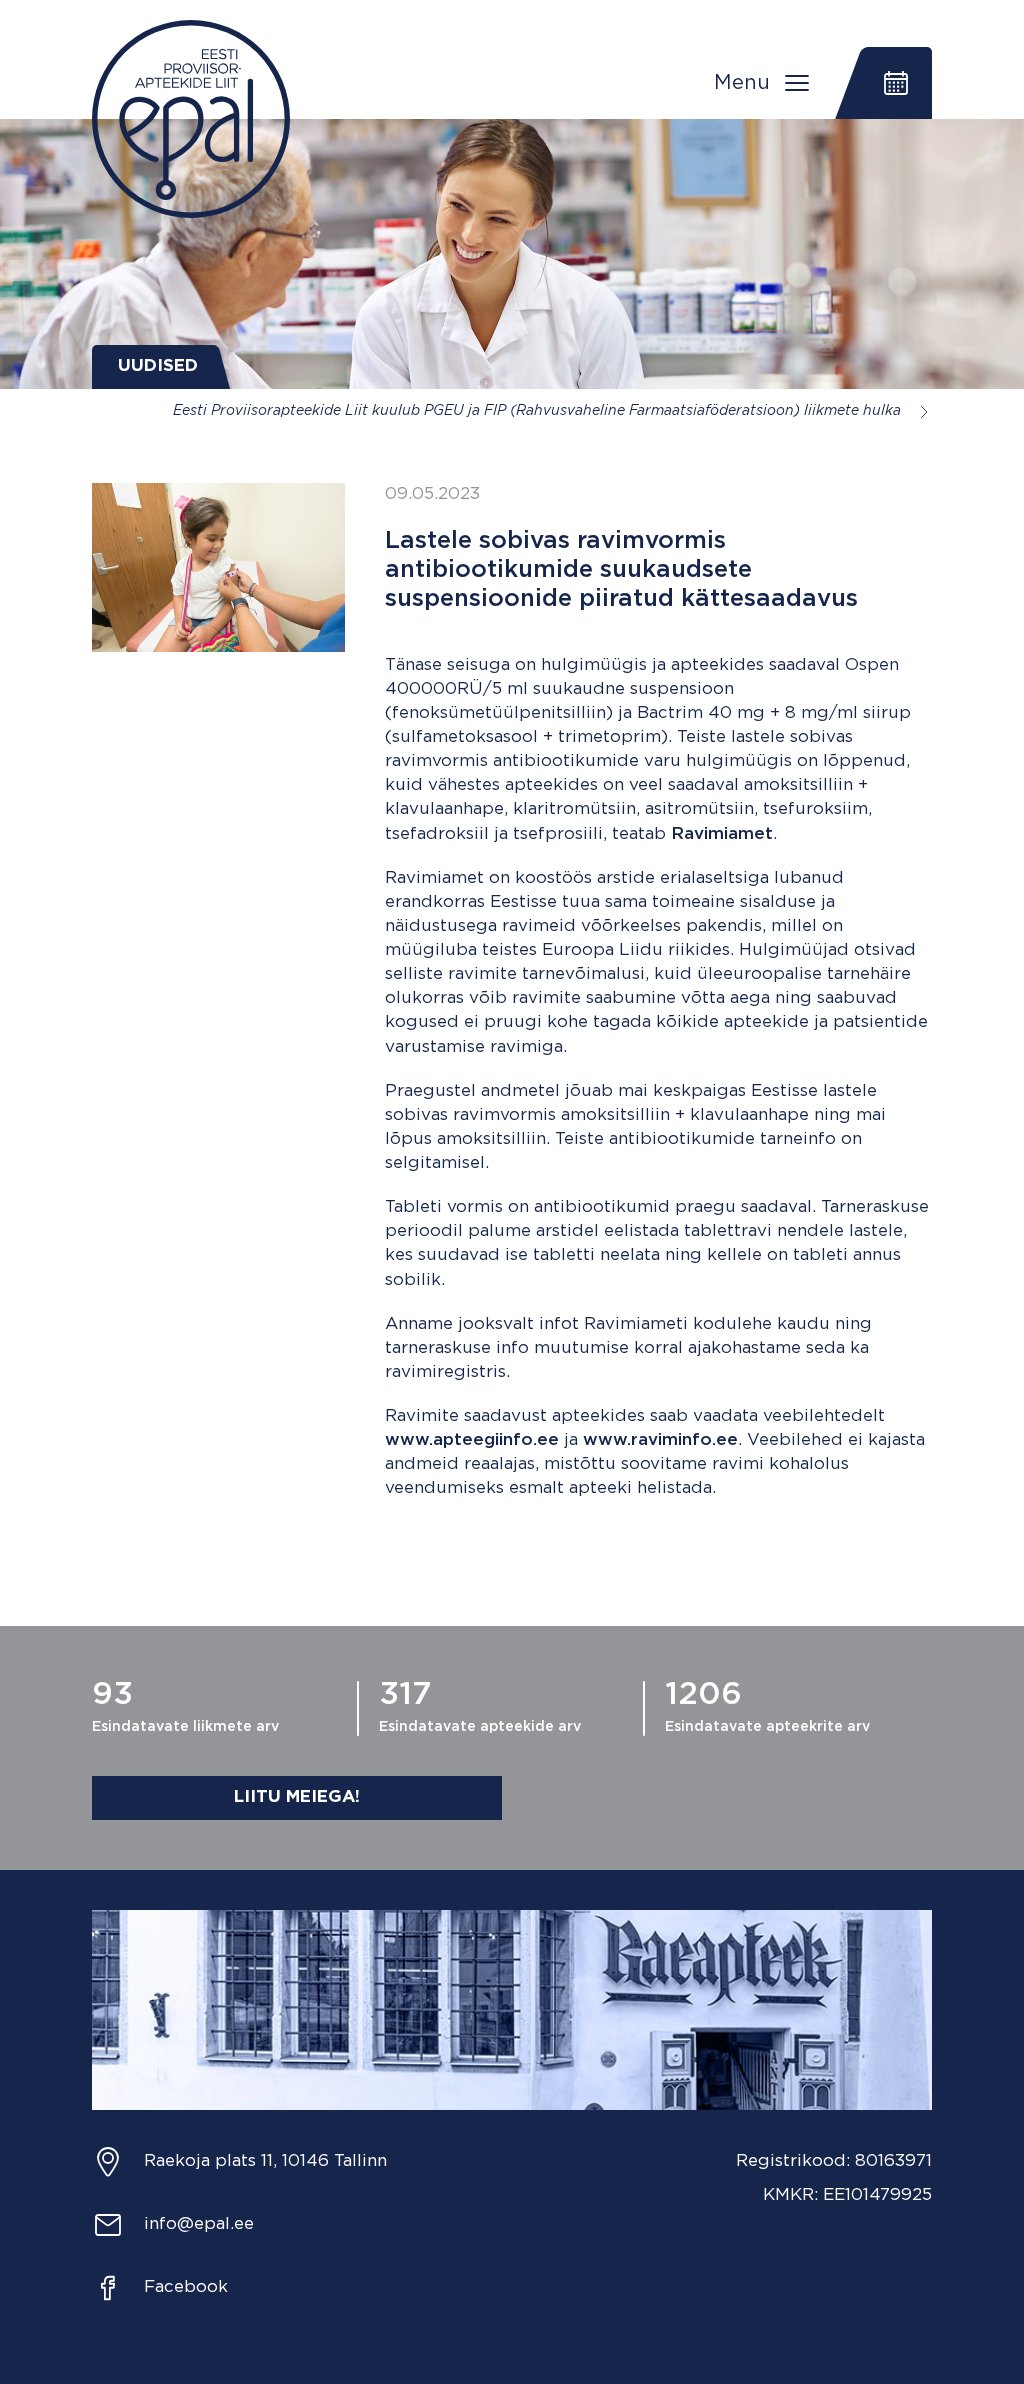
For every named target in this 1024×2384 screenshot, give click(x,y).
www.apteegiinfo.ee (472, 1440)
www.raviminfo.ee (660, 1440)
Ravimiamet (722, 834)
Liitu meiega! (297, 1797)
